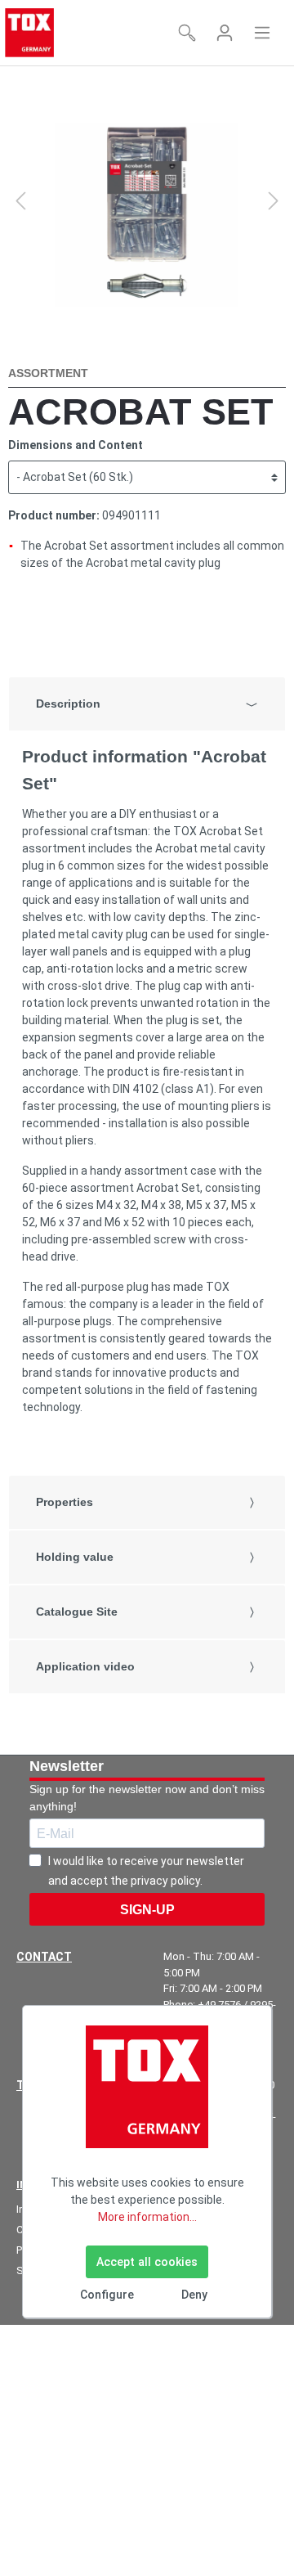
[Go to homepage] (29, 33)
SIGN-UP (147, 1910)
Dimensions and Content (76, 445)
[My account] (225, 33)
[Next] (274, 201)
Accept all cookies (147, 2262)
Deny (194, 2295)
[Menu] (262, 33)
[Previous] (20, 201)
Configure (107, 2295)
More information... (147, 2217)
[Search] (187, 33)
